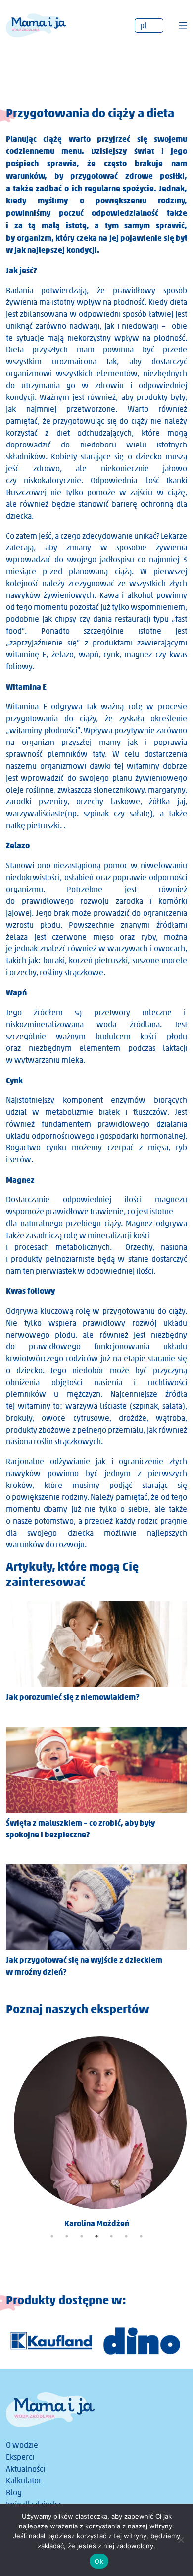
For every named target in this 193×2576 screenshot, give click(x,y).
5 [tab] (111, 2236)
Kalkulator (24, 2481)
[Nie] (181, 2540)
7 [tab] (141, 2236)
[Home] (36, 25)
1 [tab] (52, 2236)
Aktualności (25, 2469)
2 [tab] (67, 2236)
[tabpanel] (96, 2129)
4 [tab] (96, 2236)
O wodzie (22, 2445)
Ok (99, 2561)
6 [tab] (126, 2236)
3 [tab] (82, 2236)
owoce (53, 1418)
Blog (14, 2493)
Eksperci (20, 2457)
